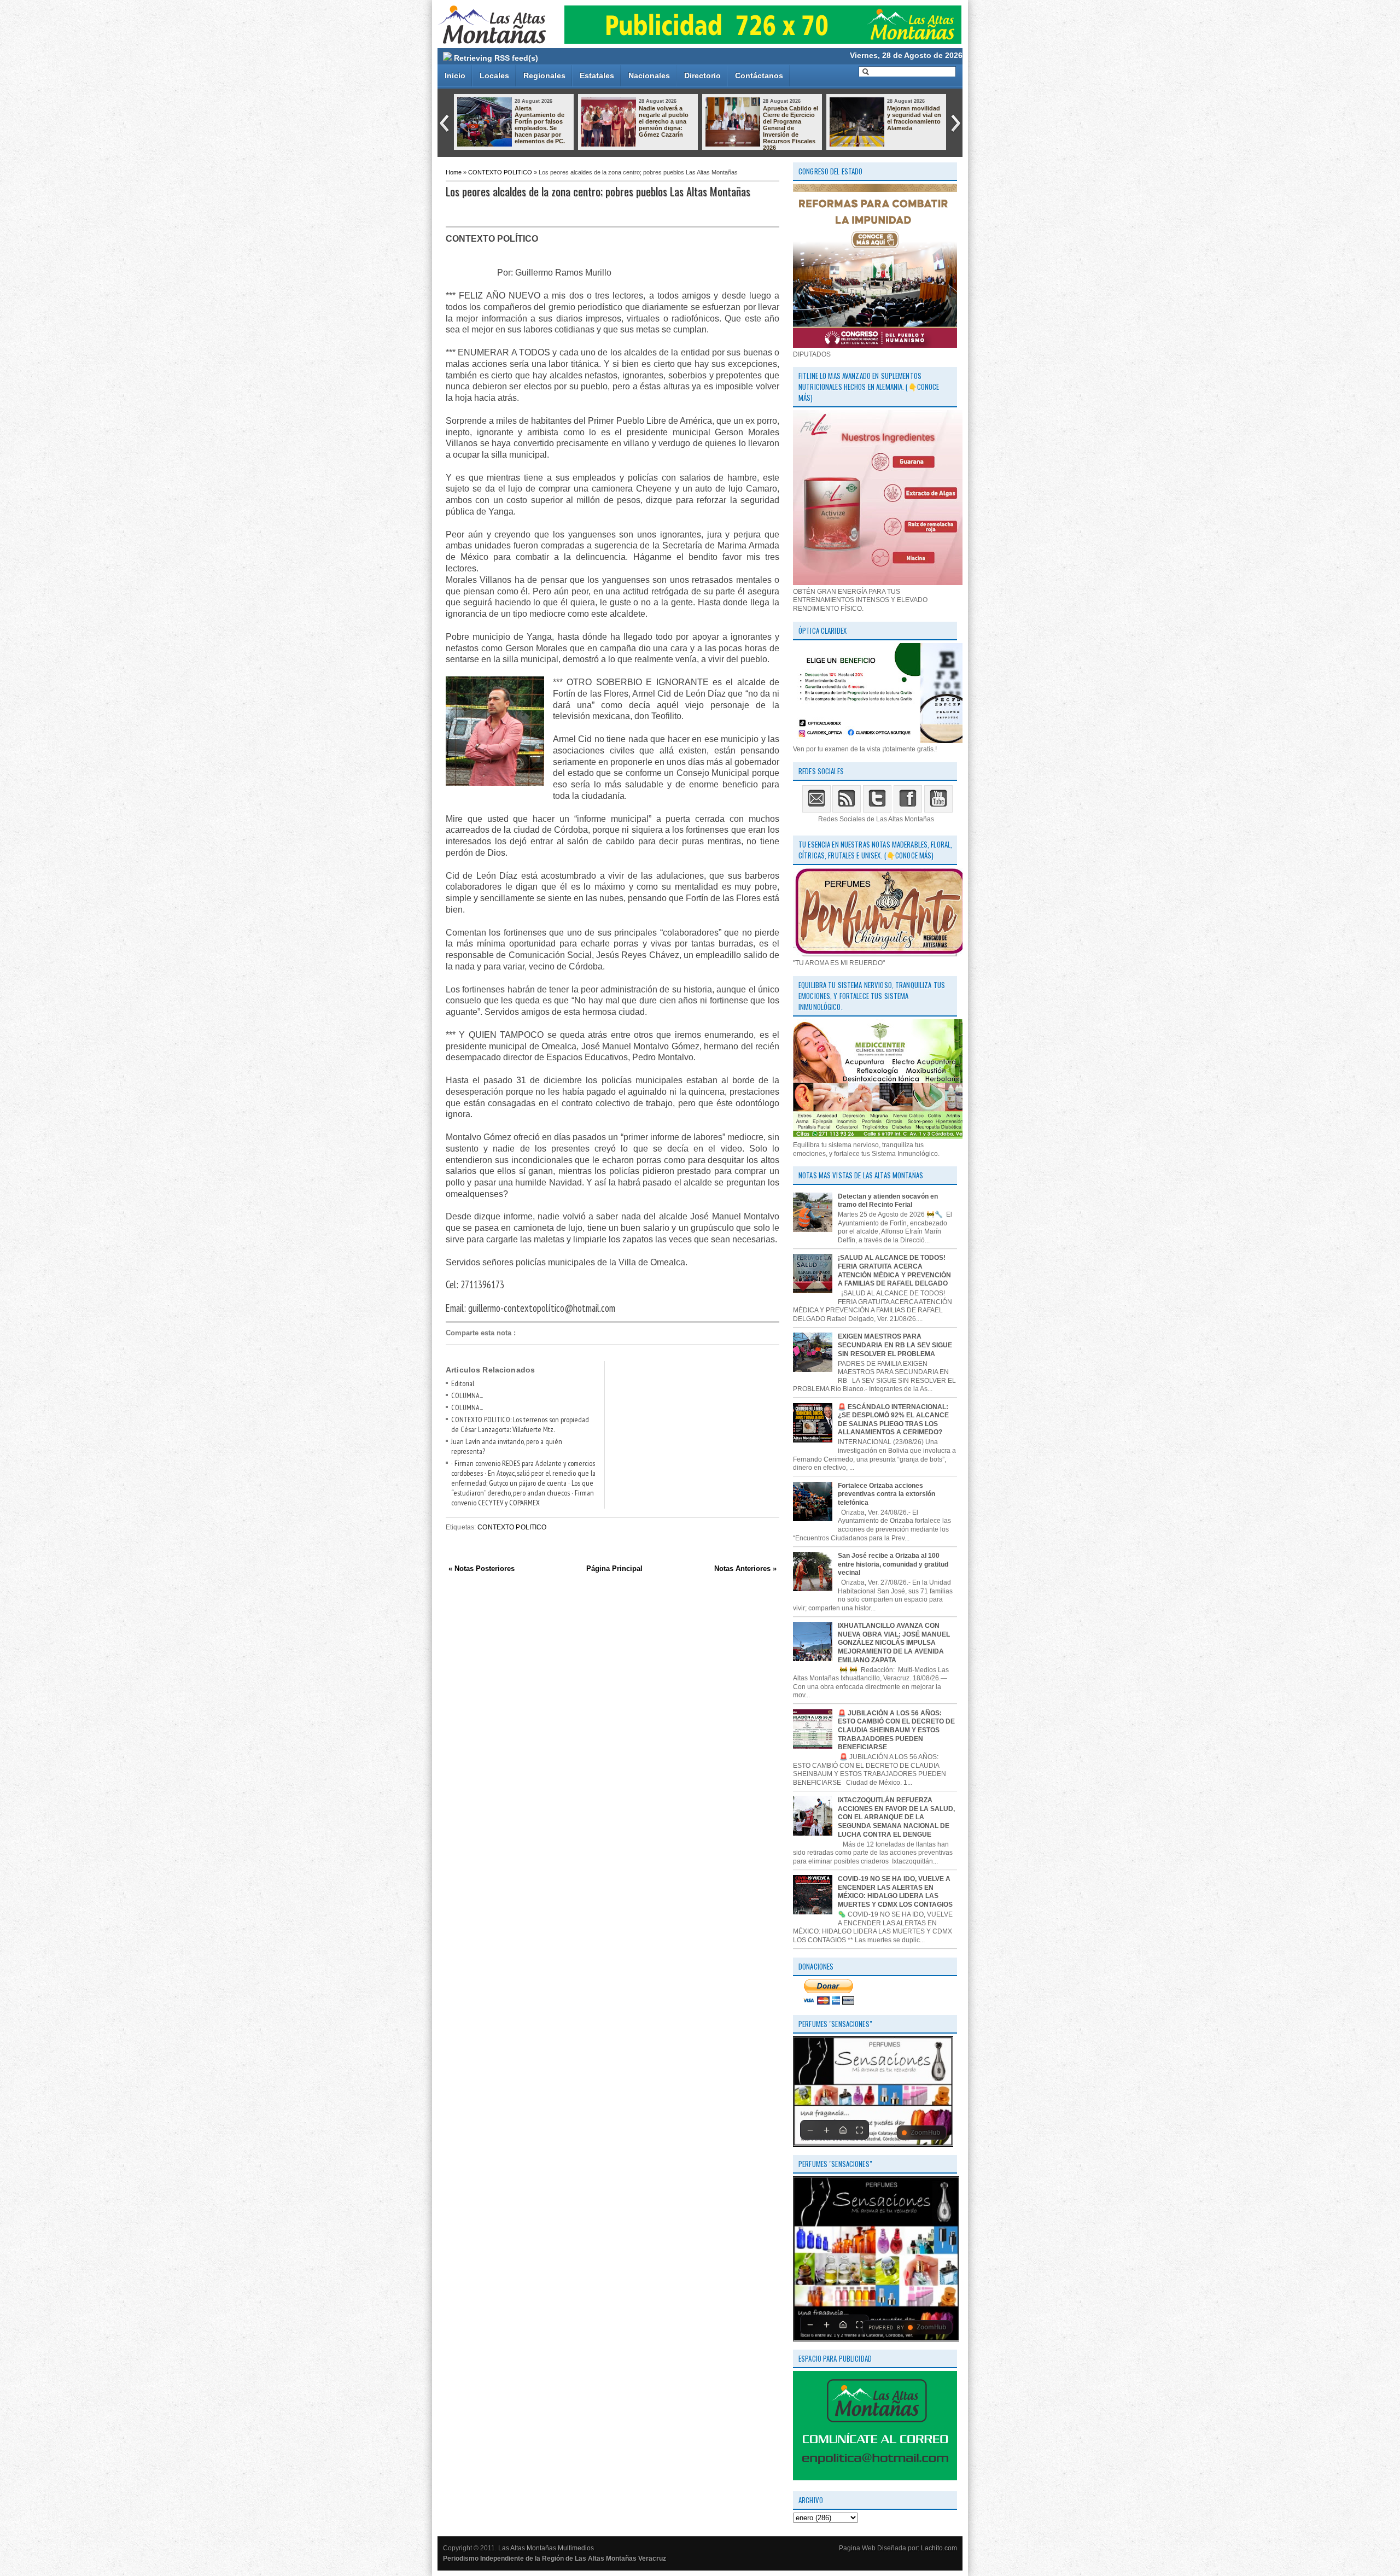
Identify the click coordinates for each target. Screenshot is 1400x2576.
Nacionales (649, 75)
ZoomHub (925, 2133)
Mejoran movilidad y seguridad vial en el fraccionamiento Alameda (914, 118)
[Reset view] (843, 2130)
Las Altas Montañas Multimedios (546, 2548)
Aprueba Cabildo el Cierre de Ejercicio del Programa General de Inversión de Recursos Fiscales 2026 (791, 128)
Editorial (463, 1383)
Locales (494, 75)
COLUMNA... (467, 1395)
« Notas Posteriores (482, 1569)
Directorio (702, 75)
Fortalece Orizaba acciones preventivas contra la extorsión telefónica (886, 1494)
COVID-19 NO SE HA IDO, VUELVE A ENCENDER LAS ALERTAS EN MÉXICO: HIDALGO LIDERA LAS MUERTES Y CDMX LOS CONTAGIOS (895, 1892)
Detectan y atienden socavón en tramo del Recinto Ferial (888, 1201)
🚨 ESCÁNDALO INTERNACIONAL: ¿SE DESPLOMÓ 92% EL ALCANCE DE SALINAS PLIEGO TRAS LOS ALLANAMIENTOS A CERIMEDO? (893, 1420)
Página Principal (614, 1569)
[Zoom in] (826, 2130)
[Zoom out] (810, 2130)
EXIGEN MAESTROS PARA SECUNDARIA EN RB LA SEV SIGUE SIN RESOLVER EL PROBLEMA (895, 1345)
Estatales (597, 75)
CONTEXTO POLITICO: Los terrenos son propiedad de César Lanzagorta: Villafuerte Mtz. (520, 1424)
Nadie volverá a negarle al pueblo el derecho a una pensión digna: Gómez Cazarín (664, 121)
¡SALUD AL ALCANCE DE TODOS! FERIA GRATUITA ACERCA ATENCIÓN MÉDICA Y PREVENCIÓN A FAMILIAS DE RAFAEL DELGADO (894, 1271)
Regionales (544, 75)
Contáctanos (759, 75)
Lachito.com (939, 2548)
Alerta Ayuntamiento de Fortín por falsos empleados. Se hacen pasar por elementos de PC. (540, 125)
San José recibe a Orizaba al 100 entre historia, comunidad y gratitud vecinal (893, 1564)
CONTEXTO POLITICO (500, 172)
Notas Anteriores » (745, 1569)
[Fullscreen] (859, 2130)
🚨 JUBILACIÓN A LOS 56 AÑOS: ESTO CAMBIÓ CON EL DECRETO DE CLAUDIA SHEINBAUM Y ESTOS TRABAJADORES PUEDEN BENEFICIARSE (896, 1730)
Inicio (455, 75)
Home (454, 172)
